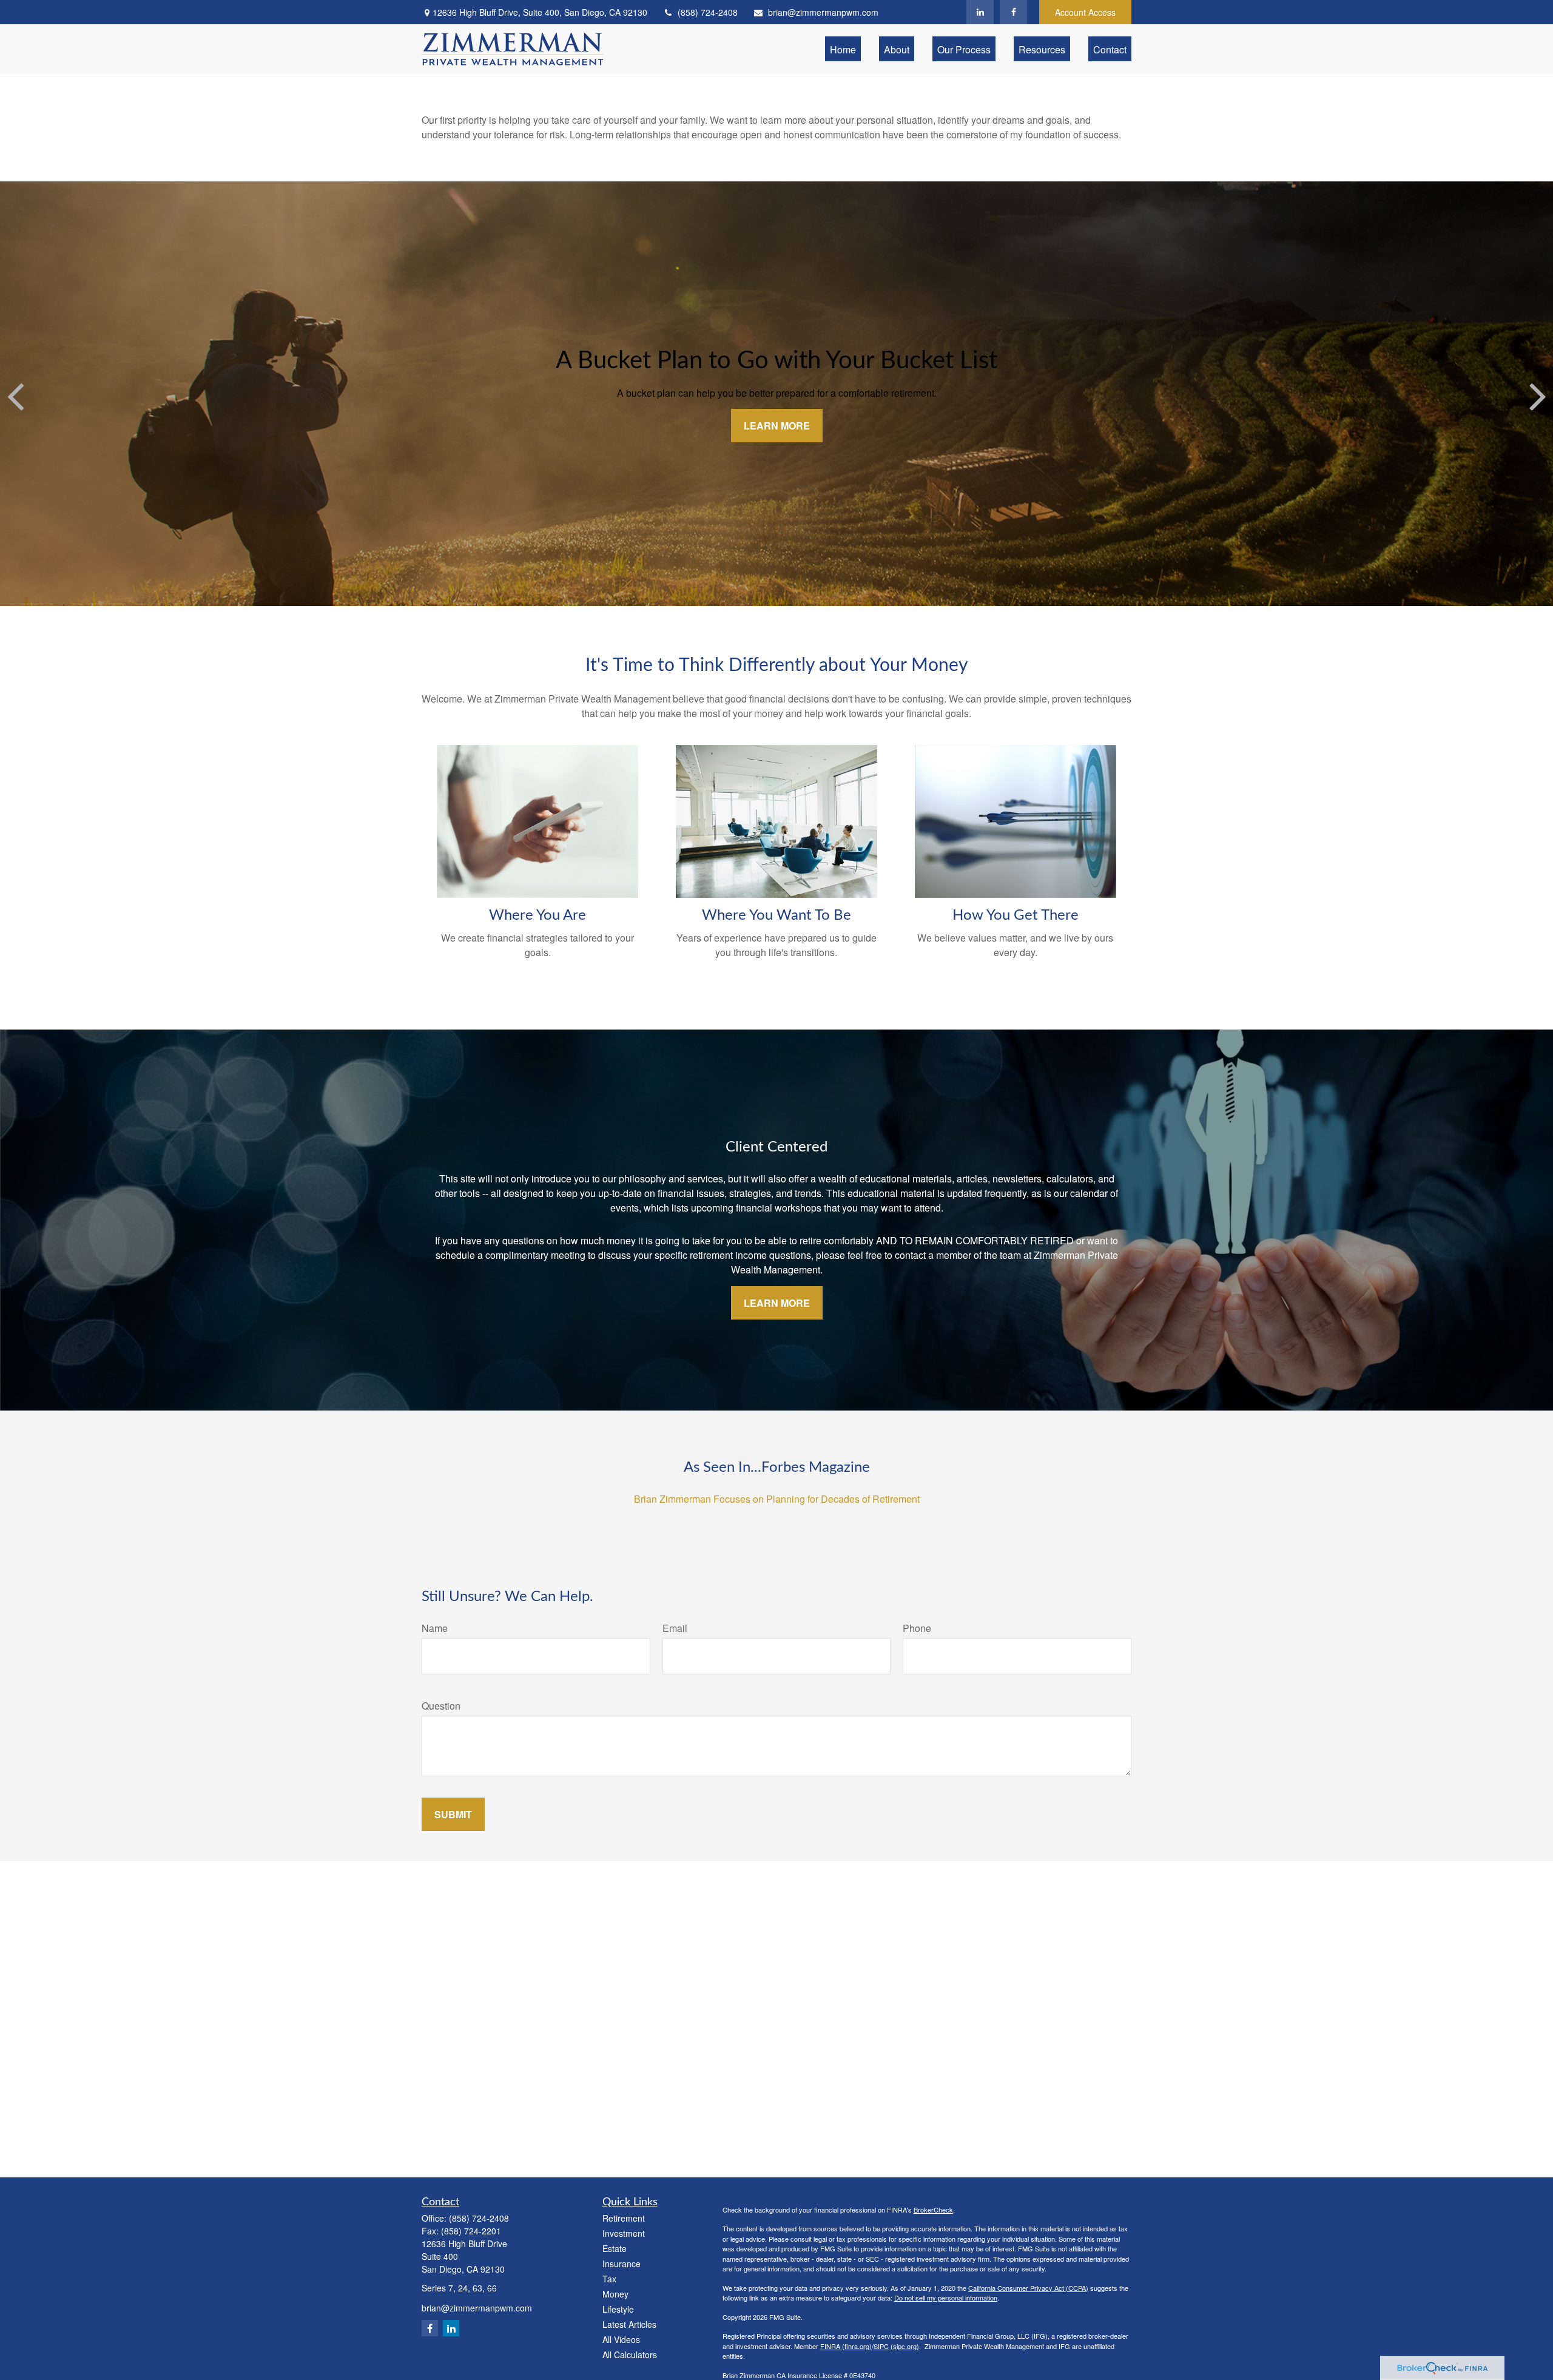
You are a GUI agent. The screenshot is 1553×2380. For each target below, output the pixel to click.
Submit (453, 1814)
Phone (917, 1628)
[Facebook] (1013, 12)
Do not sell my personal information (946, 2297)
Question (441, 1706)
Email (675, 1628)
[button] (843, 49)
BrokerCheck (933, 2210)
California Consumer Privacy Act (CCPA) (1028, 2288)
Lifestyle (618, 2309)
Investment (624, 2233)
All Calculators (630, 2355)
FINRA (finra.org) (846, 2346)
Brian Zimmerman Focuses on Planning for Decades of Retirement (777, 1499)
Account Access (1085, 12)
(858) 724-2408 (708, 12)
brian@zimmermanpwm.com (823, 12)
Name (435, 1628)
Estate (615, 2248)
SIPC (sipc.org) (896, 2346)
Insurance (622, 2264)
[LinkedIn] (980, 12)
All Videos (621, 2339)
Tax (609, 2279)
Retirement (624, 2218)
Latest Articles (629, 2324)
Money (615, 2294)
